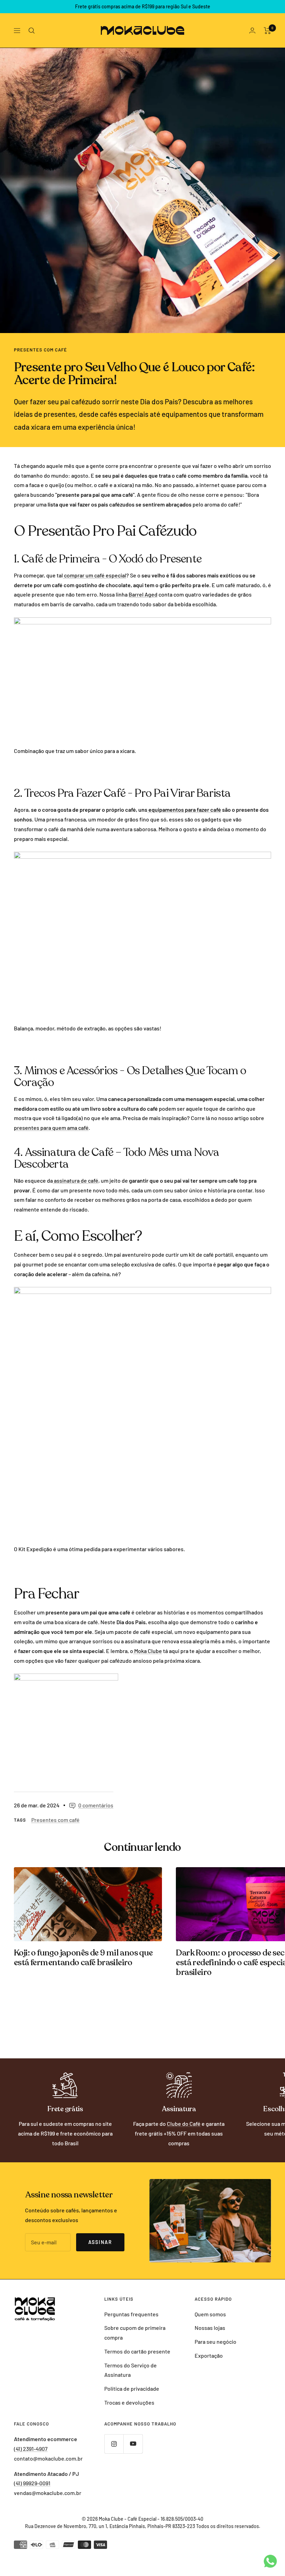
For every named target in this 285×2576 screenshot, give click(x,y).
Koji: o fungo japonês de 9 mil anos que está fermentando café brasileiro (83, 1958)
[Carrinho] (267, 31)
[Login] (252, 30)
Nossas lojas (210, 2328)
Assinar (100, 2242)
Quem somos (210, 2314)
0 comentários (96, 1805)
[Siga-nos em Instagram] (114, 2444)
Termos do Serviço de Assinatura (131, 2370)
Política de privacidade (132, 2388)
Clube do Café (184, 2124)
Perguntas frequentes (131, 2314)
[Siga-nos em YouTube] (133, 2444)
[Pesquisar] (32, 31)
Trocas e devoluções (129, 2402)
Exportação (209, 2355)
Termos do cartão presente (137, 2351)
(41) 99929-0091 (32, 2483)
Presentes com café (40, 350)
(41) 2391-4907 (31, 2449)
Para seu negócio (215, 2342)
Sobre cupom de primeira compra (135, 2332)
